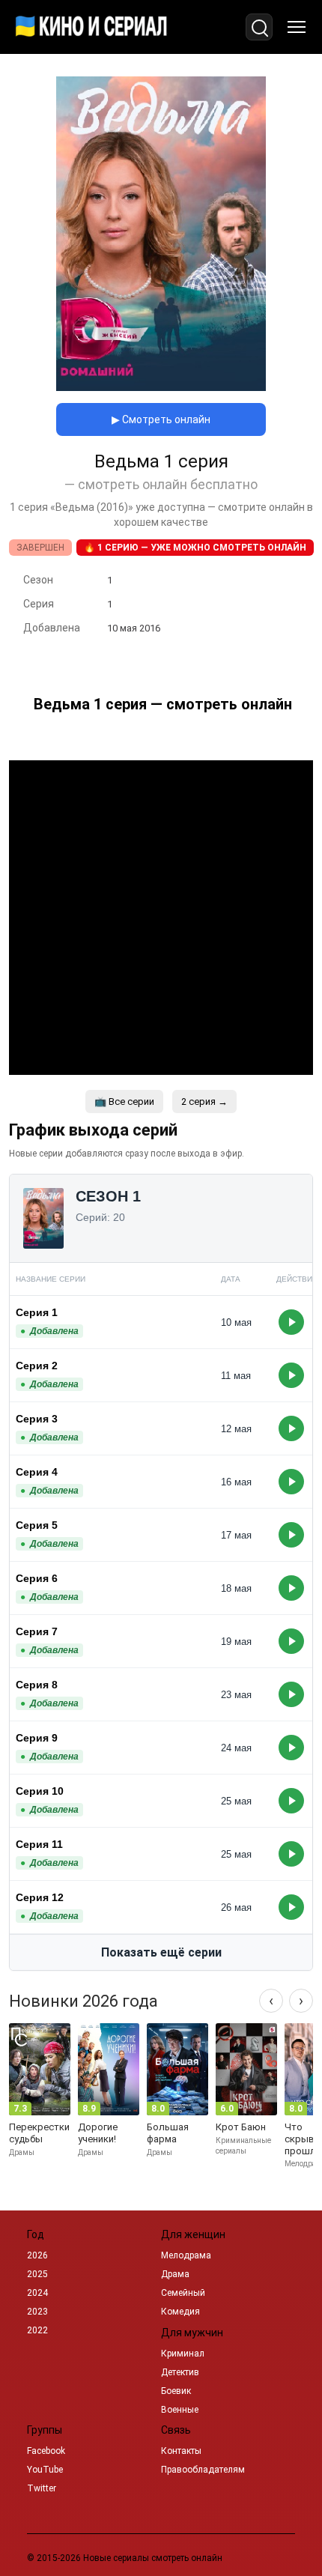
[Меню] (297, 27)
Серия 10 (40, 1791)
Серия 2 (37, 1366)
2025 (37, 2274)
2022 (37, 2330)
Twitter (42, 2488)
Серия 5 (37, 1525)
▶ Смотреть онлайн (161, 419)
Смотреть (291, 1322)
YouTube (45, 2470)
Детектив (180, 2372)
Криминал (183, 2354)
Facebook (46, 2451)
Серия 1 (37, 1312)
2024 (37, 2293)
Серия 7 (37, 1631)
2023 (37, 2312)
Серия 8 (37, 1685)
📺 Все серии (124, 1101)
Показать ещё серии (161, 1952)
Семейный (183, 2293)
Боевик (176, 2391)
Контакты (181, 2451)
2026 (37, 2255)
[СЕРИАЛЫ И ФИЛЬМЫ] (91, 27)
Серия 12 (40, 1897)
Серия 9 (37, 1738)
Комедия (180, 2312)
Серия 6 (37, 1578)
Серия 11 (39, 1844)
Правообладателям (203, 2470)
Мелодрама (186, 2255)
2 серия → (204, 1101)
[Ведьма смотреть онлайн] (161, 387)
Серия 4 (37, 1472)
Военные (180, 2410)
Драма (175, 2274)
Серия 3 (37, 1419)
